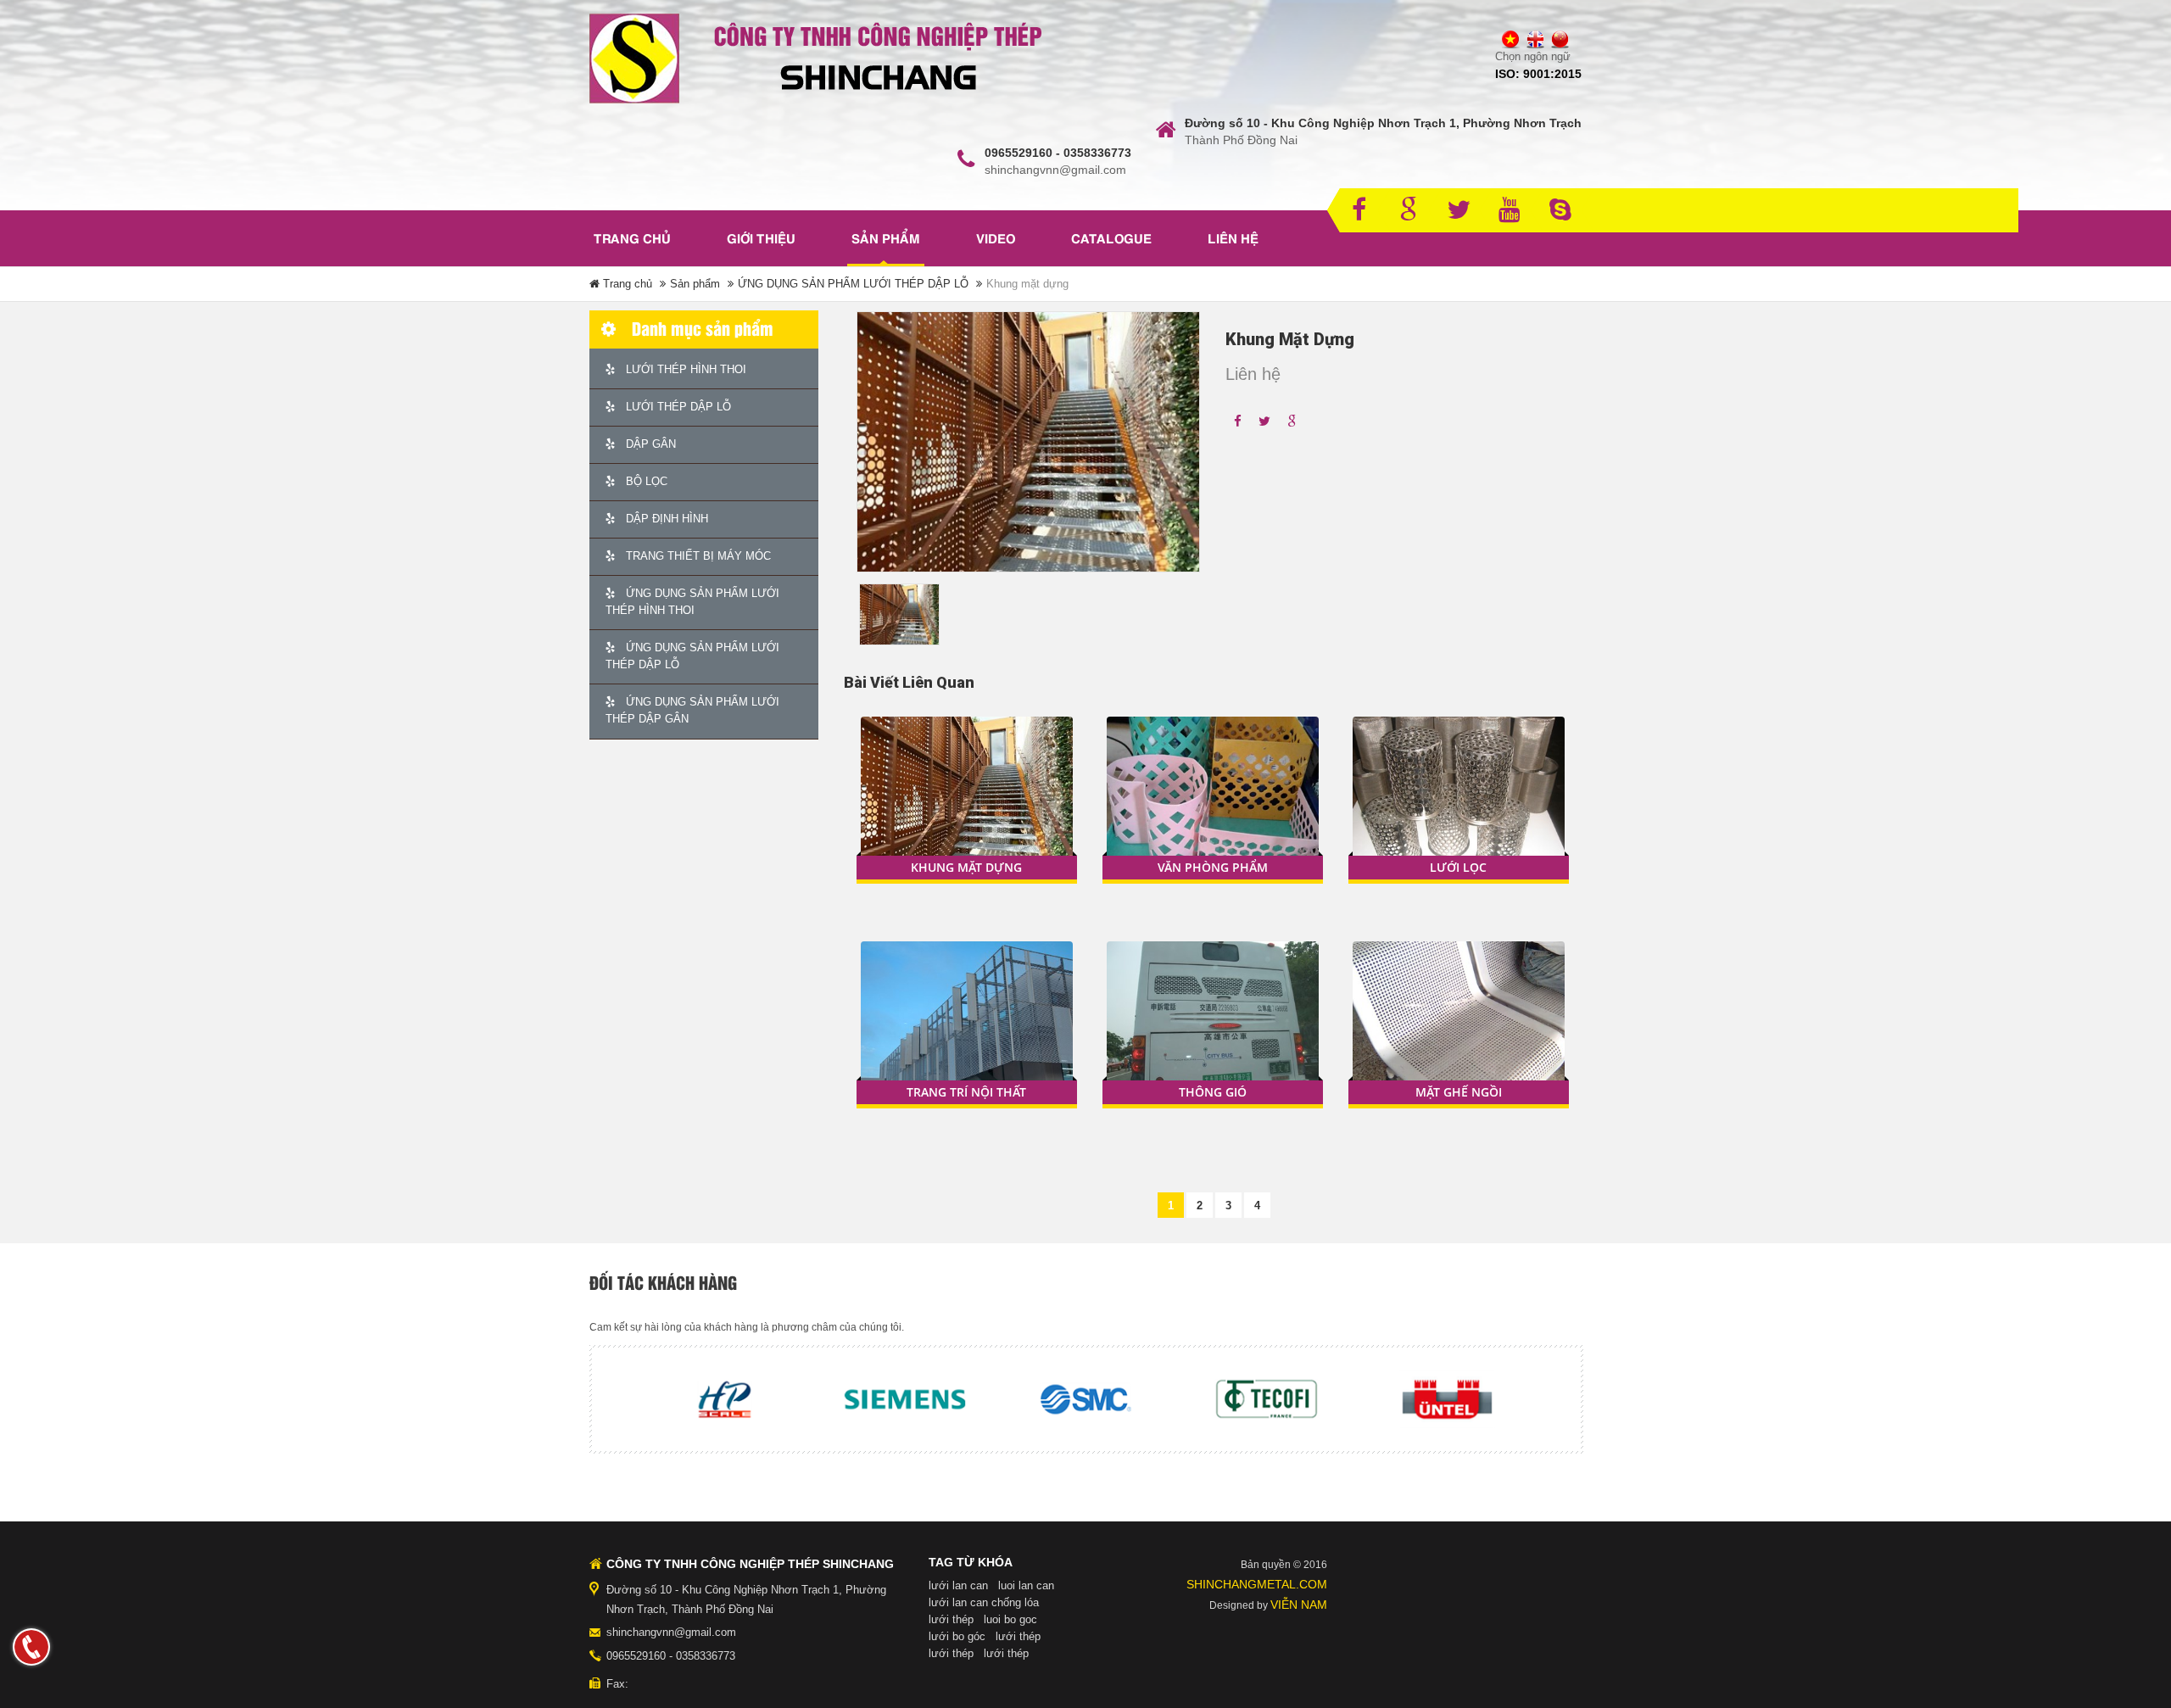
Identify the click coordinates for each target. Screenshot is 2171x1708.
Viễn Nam (1299, 1605)
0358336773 (706, 1656)
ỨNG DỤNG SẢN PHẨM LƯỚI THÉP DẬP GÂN (692, 710)
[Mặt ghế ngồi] (1459, 1021)
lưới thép (951, 1619)
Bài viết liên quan (909, 682)
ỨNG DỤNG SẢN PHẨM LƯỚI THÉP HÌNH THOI (692, 602)
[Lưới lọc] (1459, 797)
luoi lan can (1026, 1585)
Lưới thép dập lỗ (677, 407)
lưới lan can (958, 1585)
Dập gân (649, 444)
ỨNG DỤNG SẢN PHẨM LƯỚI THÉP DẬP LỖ (853, 284)
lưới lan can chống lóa (984, 1602)
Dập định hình (665, 519)
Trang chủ (632, 240)
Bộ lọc (645, 481)
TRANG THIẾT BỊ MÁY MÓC (697, 556)
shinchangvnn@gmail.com (671, 1632)
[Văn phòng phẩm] (1213, 797)
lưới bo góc (957, 1636)
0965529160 (636, 1656)
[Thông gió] (1213, 1021)
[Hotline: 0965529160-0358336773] (31, 1647)
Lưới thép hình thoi (684, 369)
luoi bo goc (1010, 1619)
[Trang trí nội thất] (967, 1021)
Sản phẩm (695, 284)
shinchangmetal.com (1257, 1584)
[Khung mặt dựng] (967, 797)
